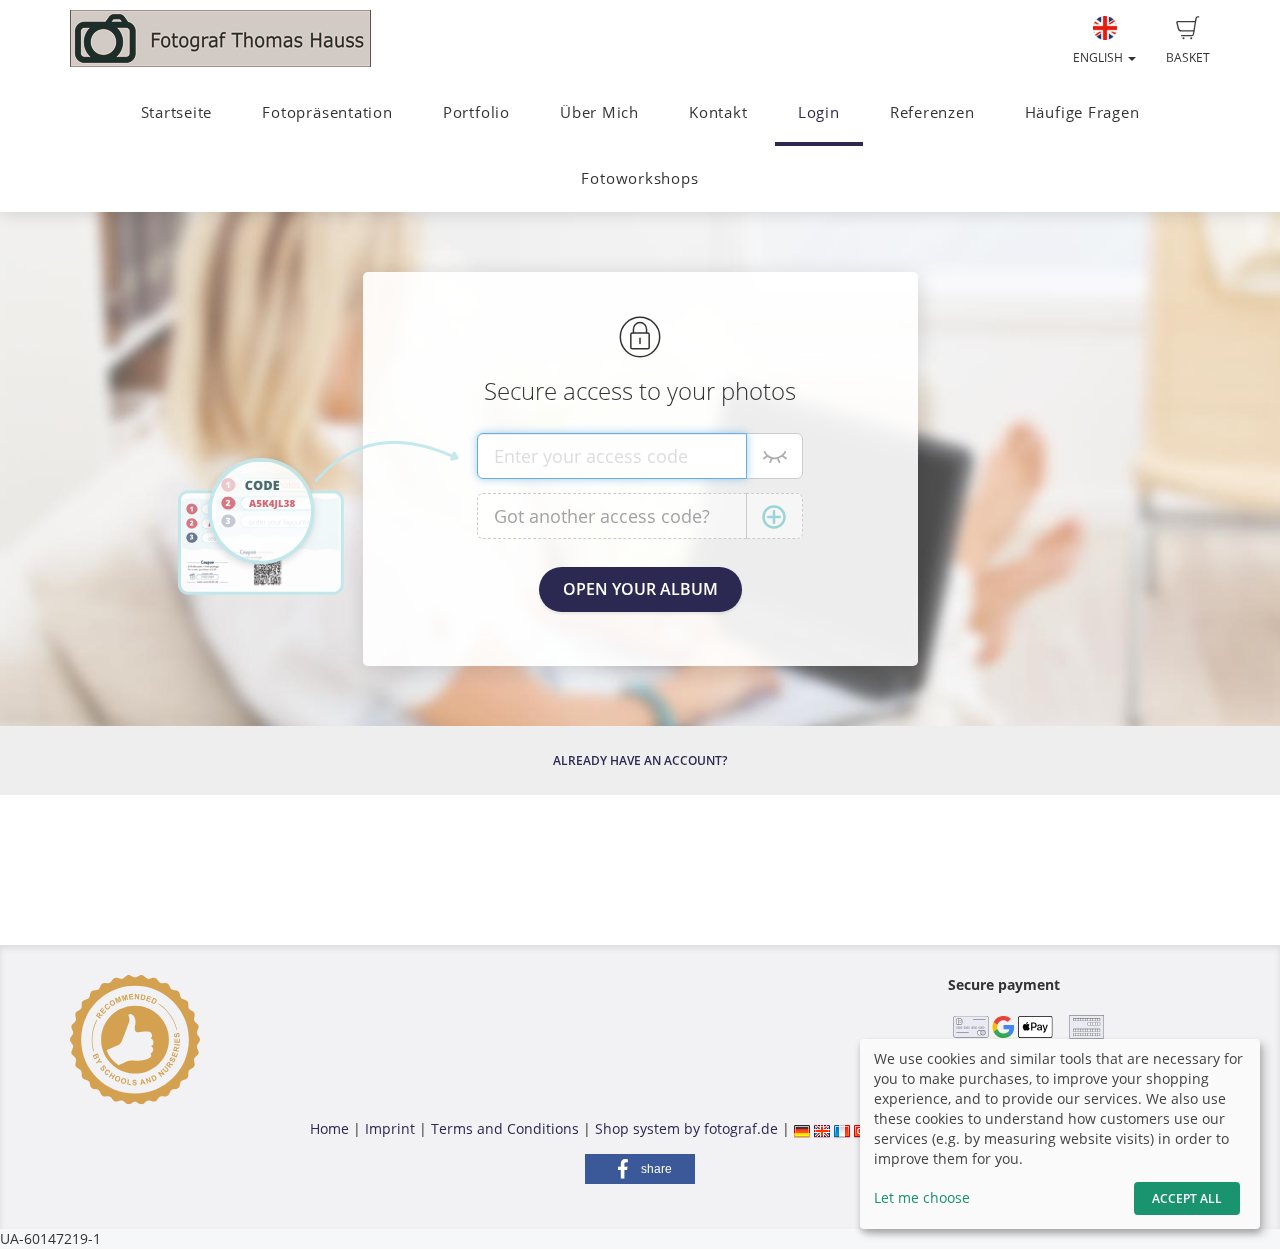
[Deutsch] (802, 1128)
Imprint (390, 1128)
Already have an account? (640, 760)
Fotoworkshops (639, 178)
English (1099, 57)
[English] (822, 1128)
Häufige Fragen (1082, 112)
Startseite (177, 112)
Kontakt (718, 112)
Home (329, 1128)
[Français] (842, 1128)
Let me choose (922, 1197)
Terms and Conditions (505, 1128)
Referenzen (932, 112)
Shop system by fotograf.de (686, 1128)
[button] (640, 1169)
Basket (1188, 57)
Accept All (1187, 1198)
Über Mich (599, 112)
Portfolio (476, 112)
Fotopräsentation (327, 112)
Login (819, 112)
